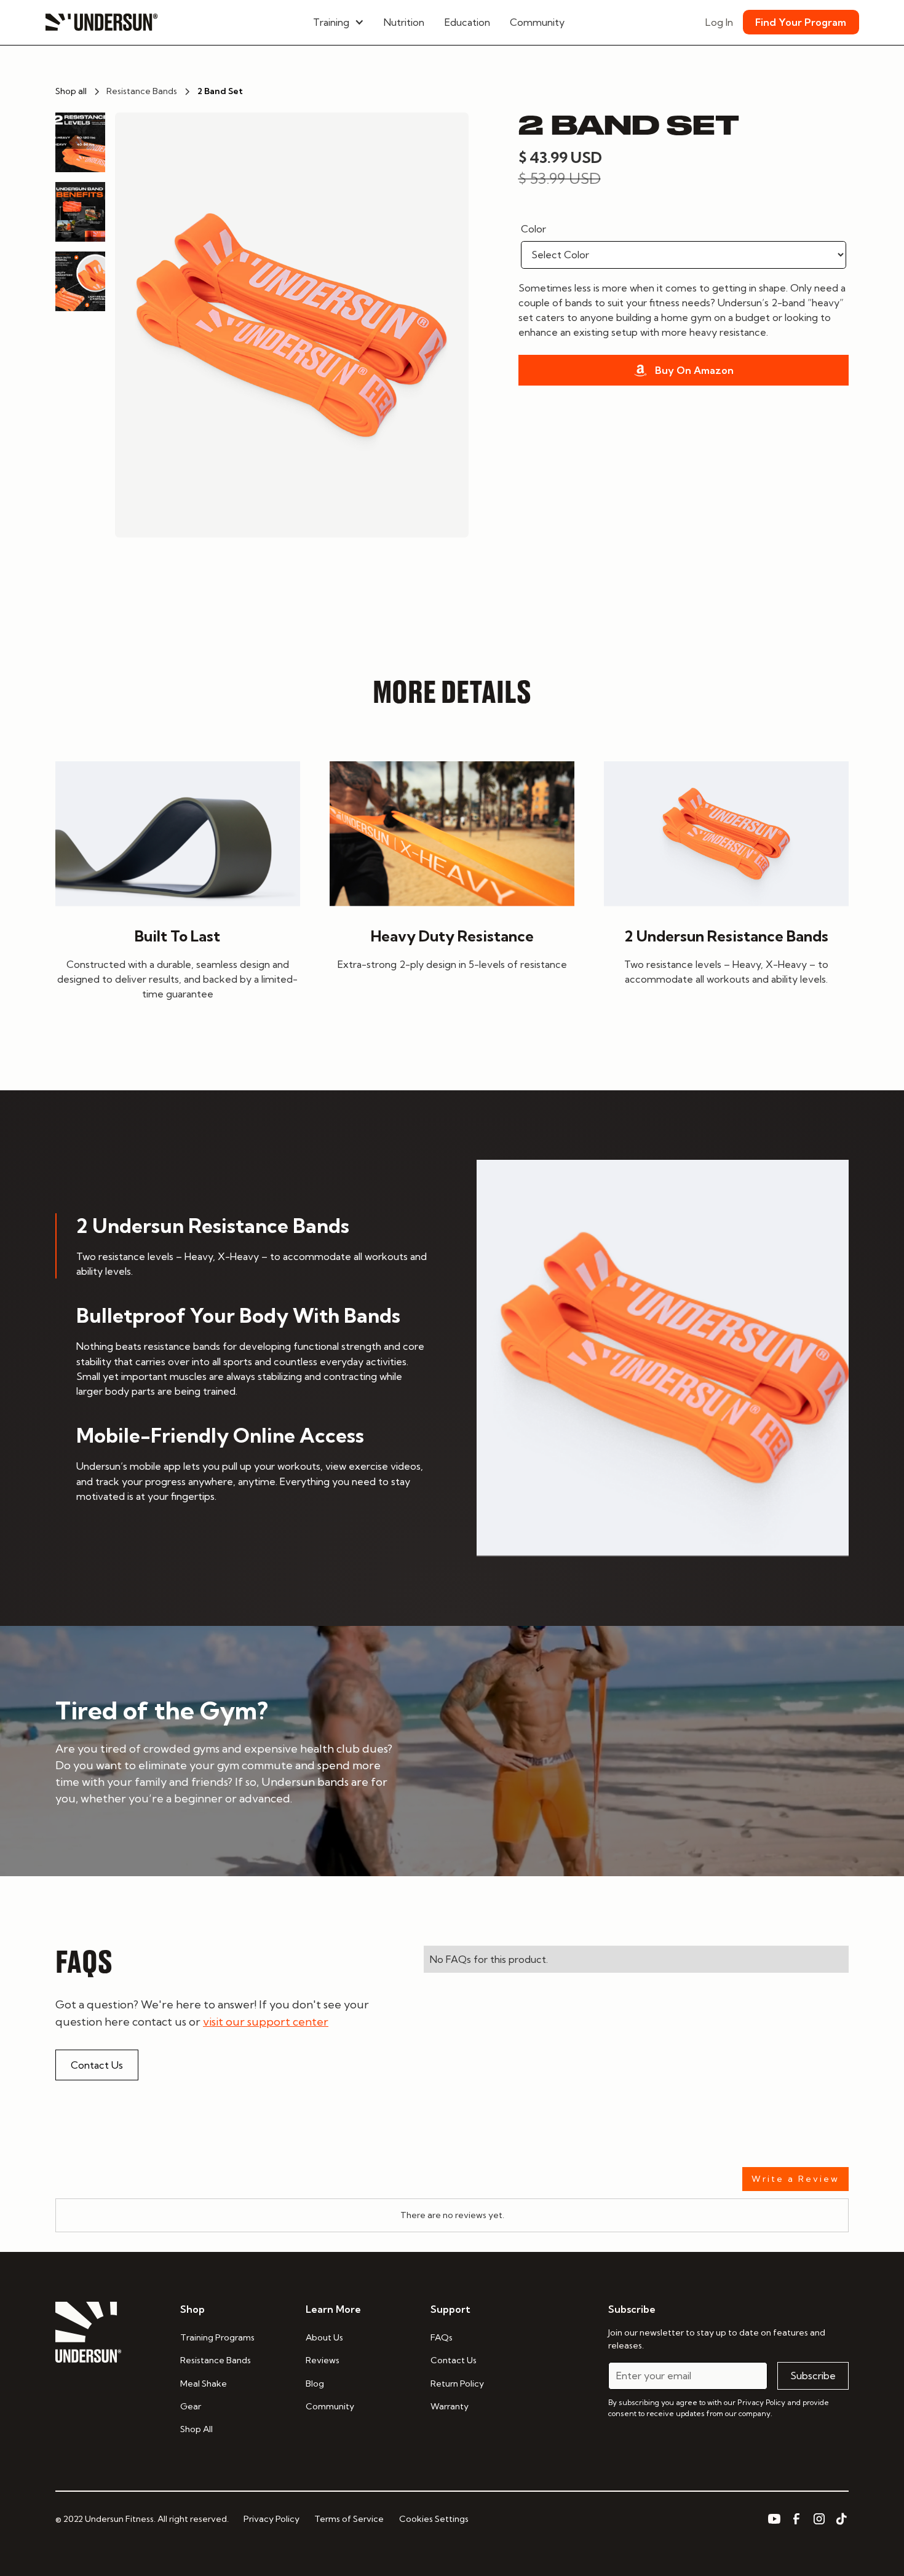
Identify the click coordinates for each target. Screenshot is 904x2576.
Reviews (323, 2360)
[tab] (241, 1246)
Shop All (196, 2429)
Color (533, 229)
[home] (101, 22)
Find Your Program (801, 22)
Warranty (450, 2406)
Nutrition (404, 22)
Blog (315, 2384)
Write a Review (795, 2179)
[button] (339, 22)
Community (537, 22)
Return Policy (457, 2384)
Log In (719, 22)
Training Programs (217, 2337)
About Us (324, 2337)
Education (467, 22)
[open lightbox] (292, 325)
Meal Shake (204, 2384)
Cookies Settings (434, 2519)
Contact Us (97, 2065)
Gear (191, 2406)
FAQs (442, 2337)
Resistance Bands (216, 2360)
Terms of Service (349, 2519)
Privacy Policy (272, 2519)
